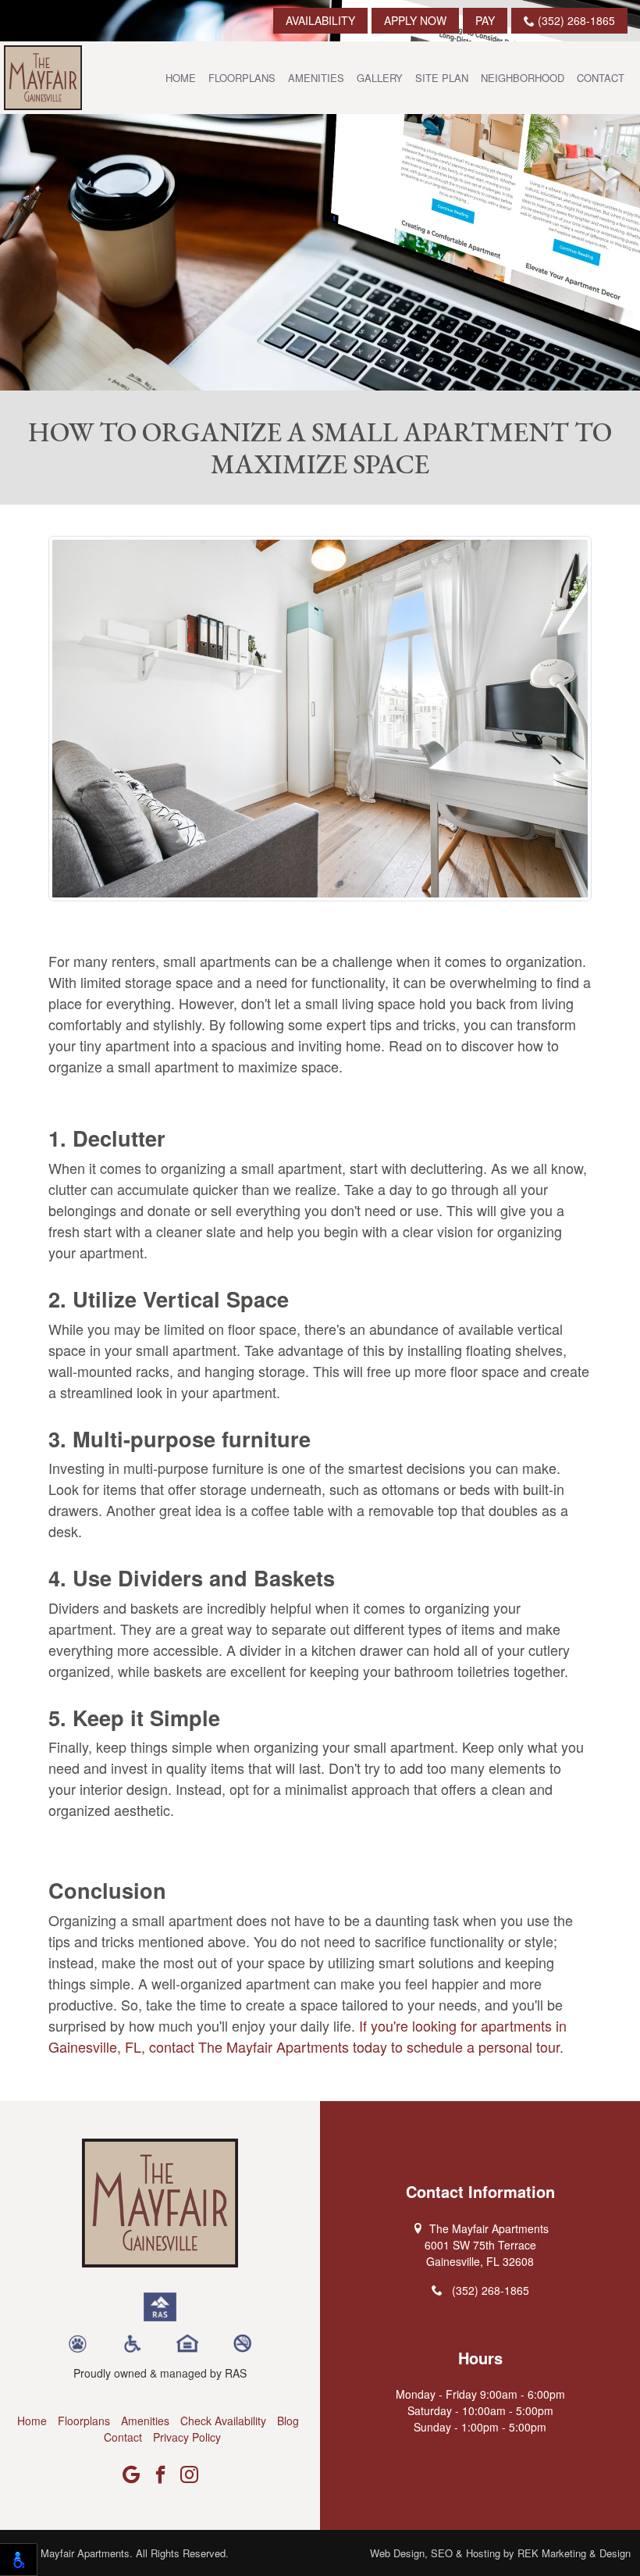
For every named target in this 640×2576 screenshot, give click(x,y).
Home (181, 78)
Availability (320, 20)
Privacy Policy (187, 2437)
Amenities (316, 78)
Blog (288, 2421)
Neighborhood (523, 78)
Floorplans (242, 78)
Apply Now (415, 20)
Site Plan (442, 78)
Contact (601, 78)
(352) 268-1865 (575, 20)
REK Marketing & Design (574, 2553)
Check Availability (223, 2421)
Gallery (380, 78)
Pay (485, 20)
